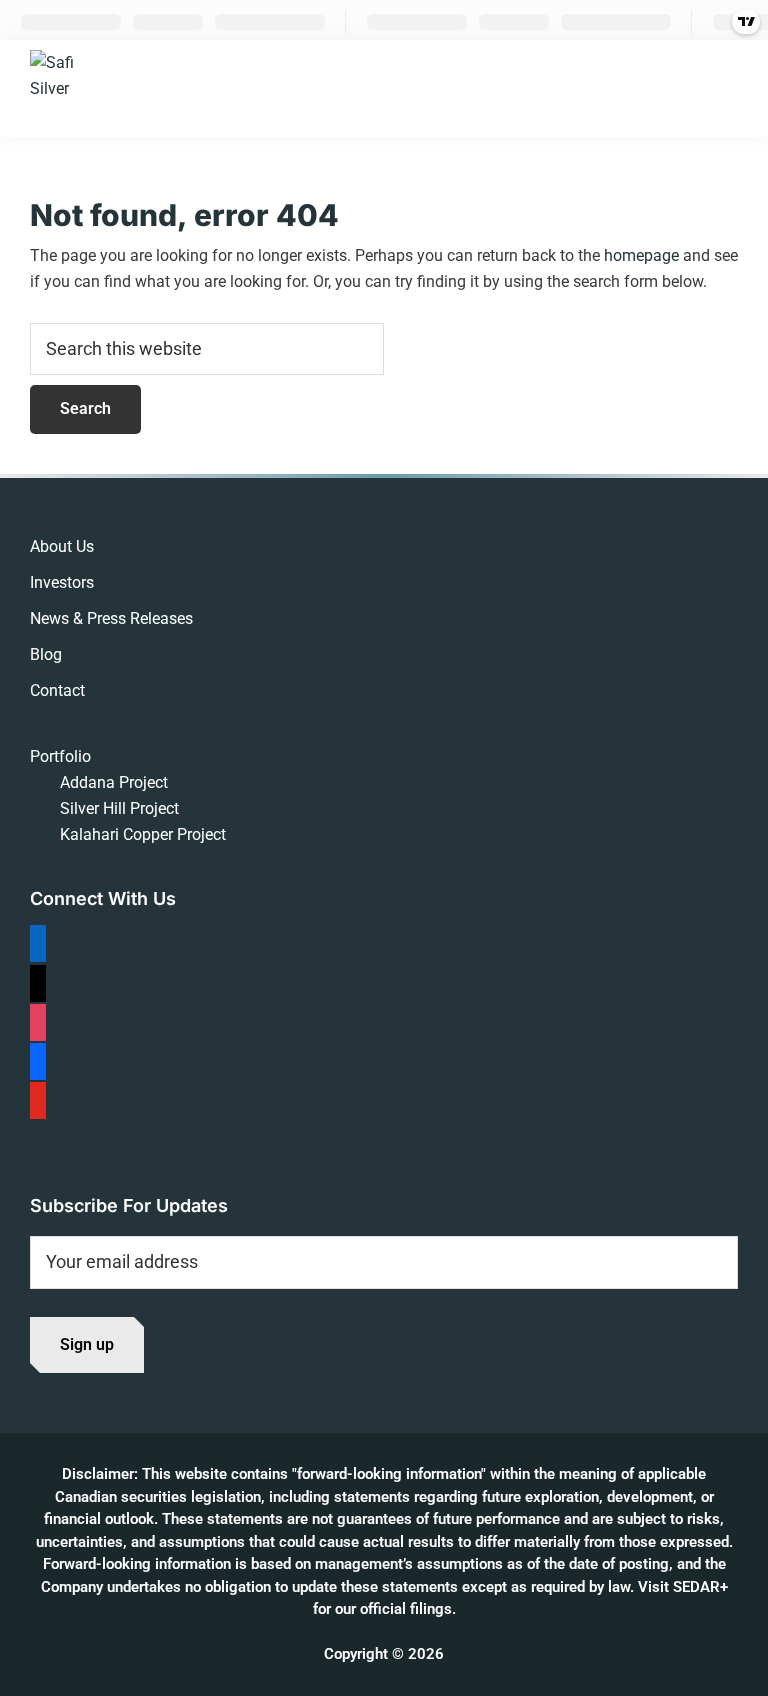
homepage (641, 255)
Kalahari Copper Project (143, 834)
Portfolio (60, 756)
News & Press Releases (111, 618)
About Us (62, 546)
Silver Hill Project (119, 808)
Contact (57, 690)
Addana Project (114, 782)
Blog (46, 654)
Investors (62, 582)
